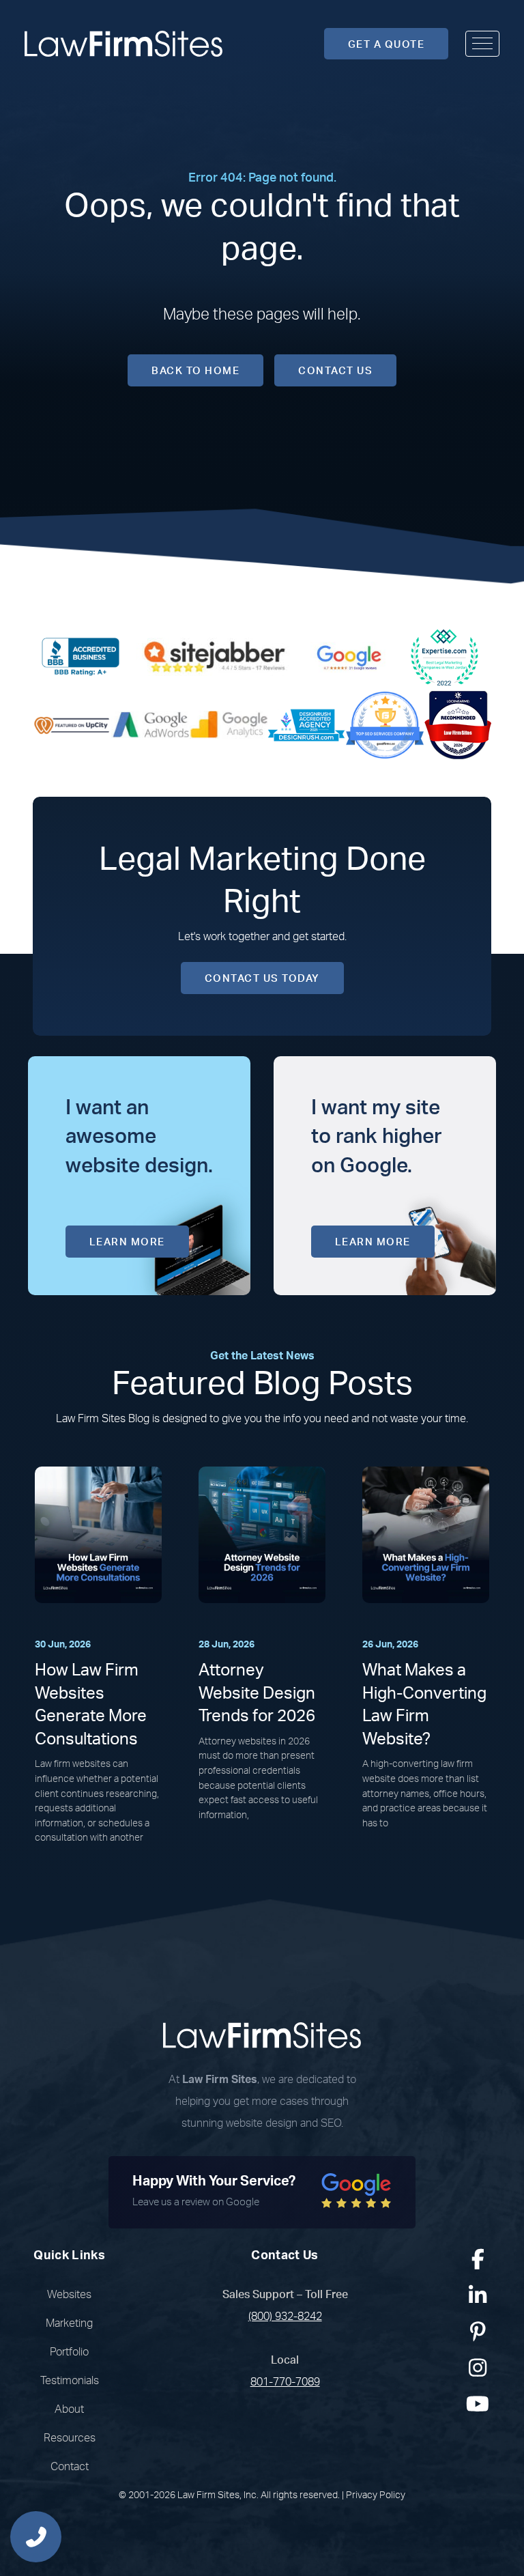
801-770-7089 (285, 2382)
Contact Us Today (262, 979)
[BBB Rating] (81, 656)
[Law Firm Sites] (123, 44)
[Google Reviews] (349, 656)
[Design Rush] (306, 724)
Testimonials (70, 2381)
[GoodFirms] (385, 724)
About (69, 2409)
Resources (70, 2438)
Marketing (69, 2323)
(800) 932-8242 (285, 2317)
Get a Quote (387, 45)
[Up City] (72, 724)
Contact (70, 2467)
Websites (69, 2295)
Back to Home (195, 371)
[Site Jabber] (215, 656)
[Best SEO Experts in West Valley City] (444, 656)
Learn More (127, 1242)
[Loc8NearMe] (458, 724)
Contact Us (335, 371)
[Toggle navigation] (482, 44)
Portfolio (69, 2352)
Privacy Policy (376, 2495)
